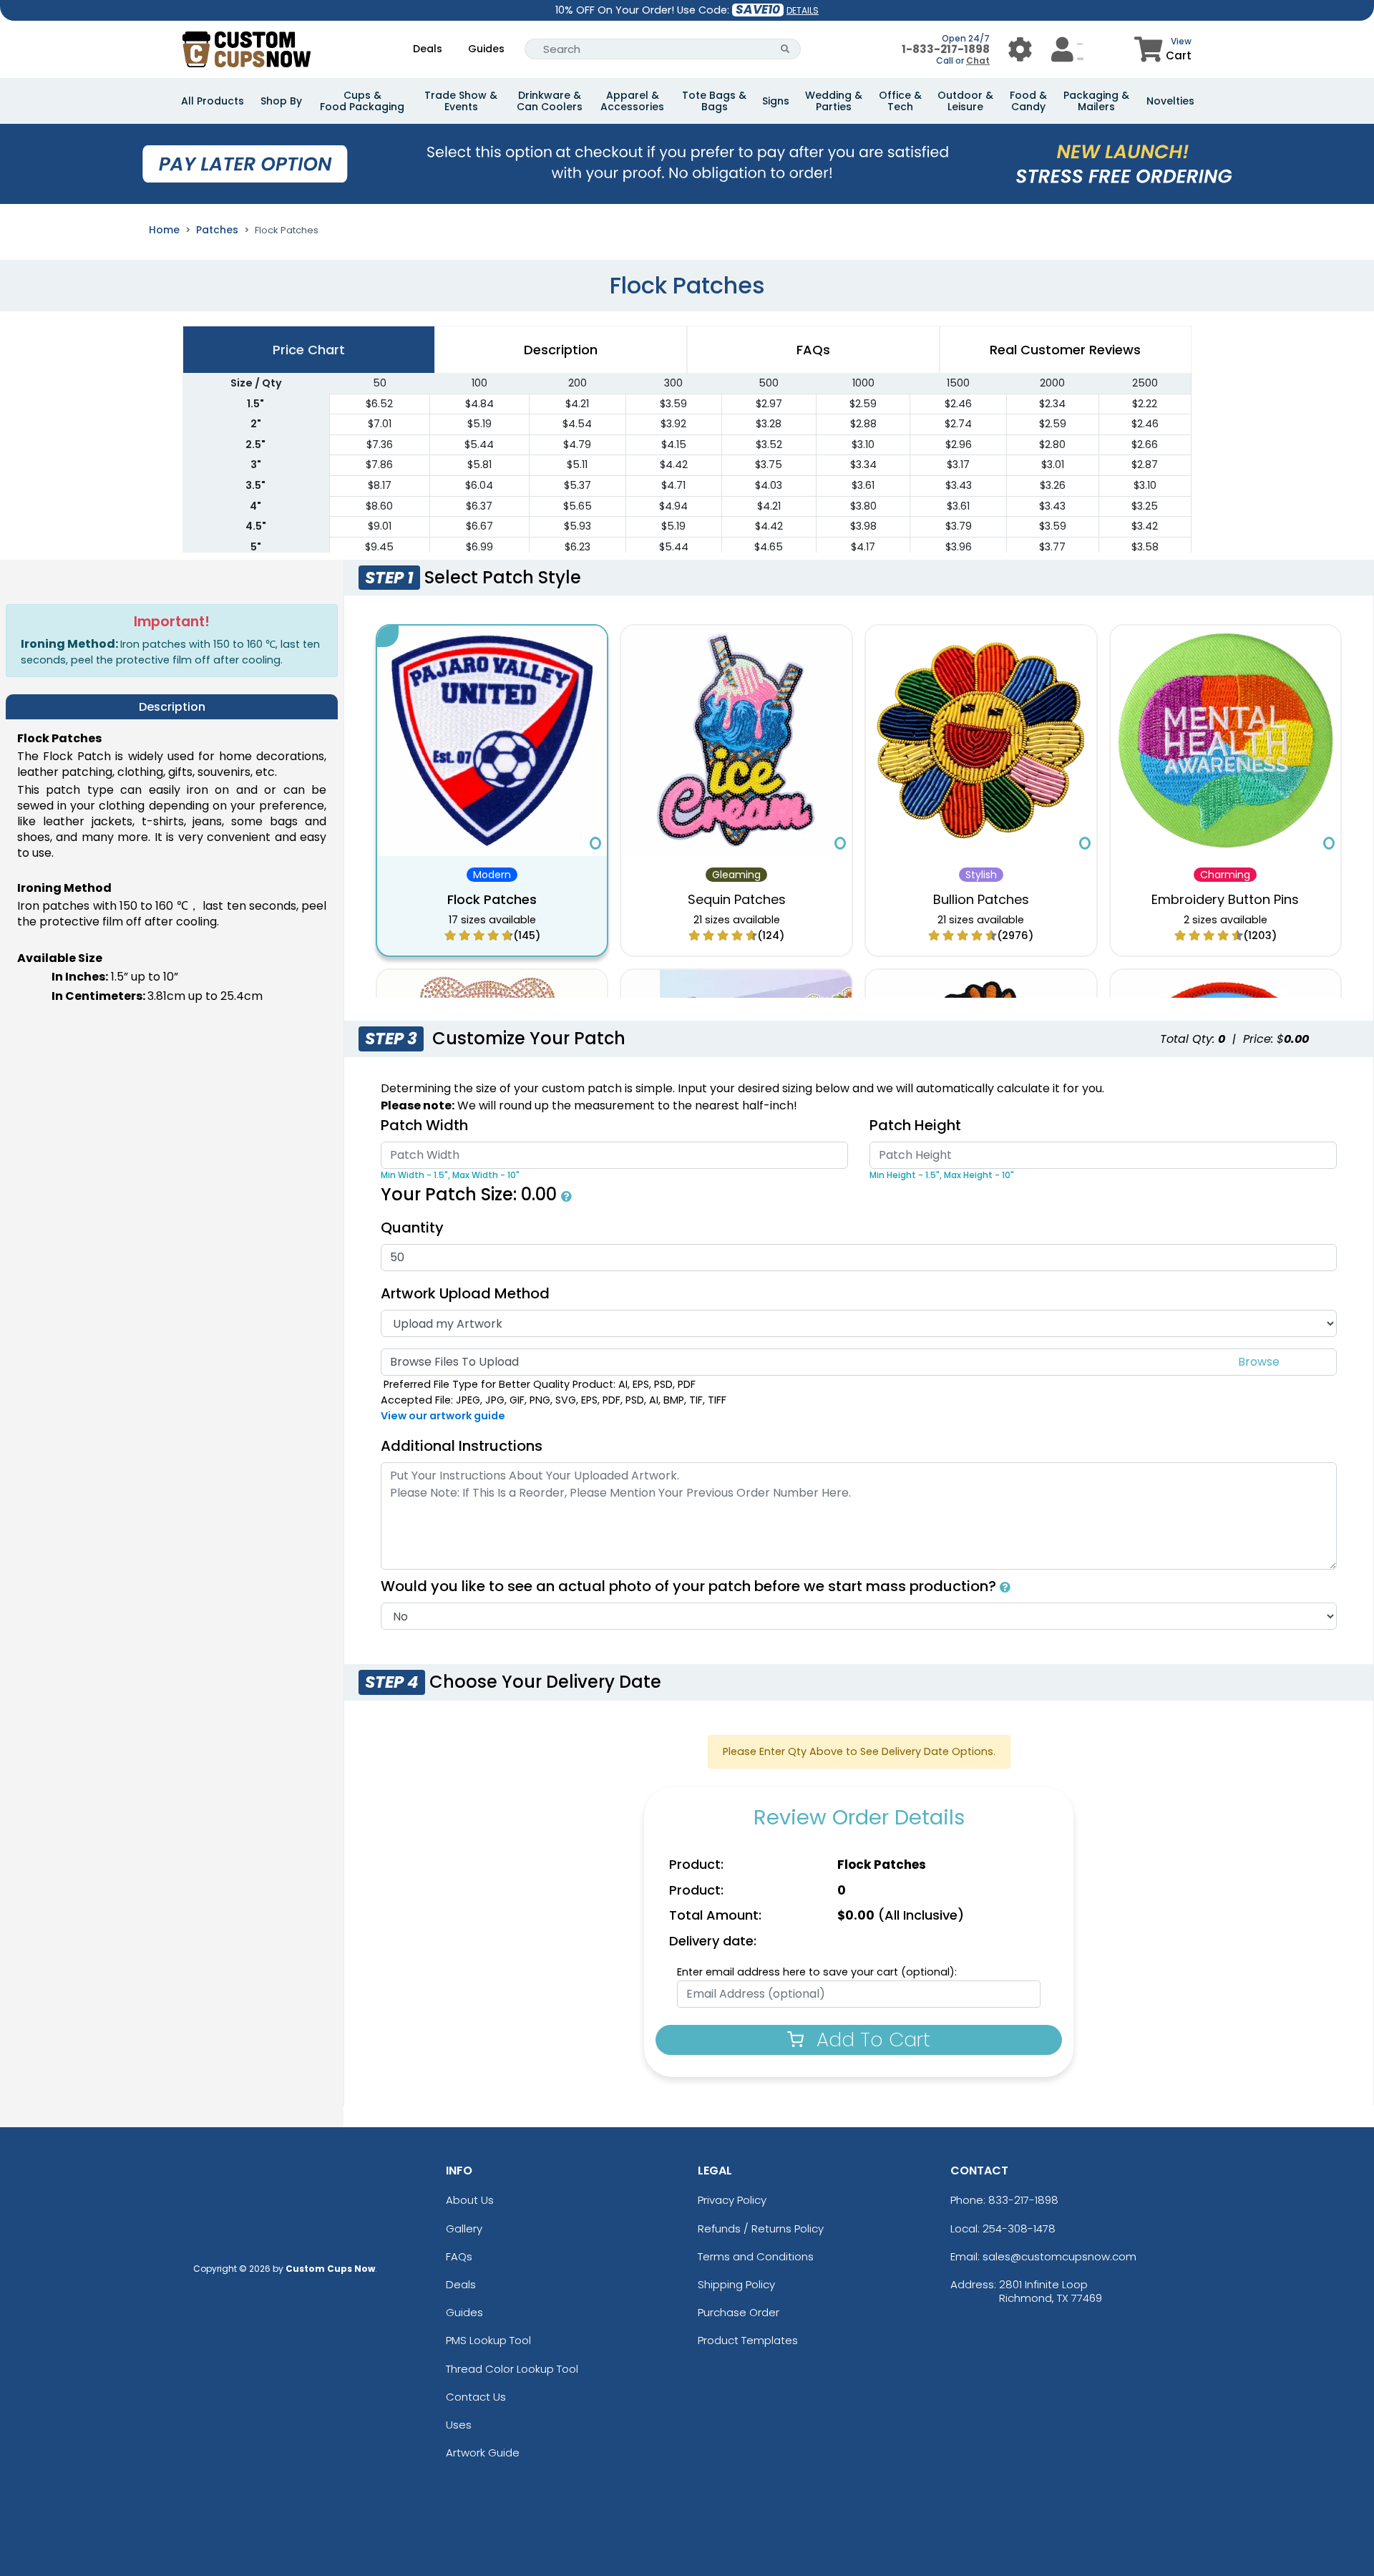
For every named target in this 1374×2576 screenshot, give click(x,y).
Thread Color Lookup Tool (512, 2369)
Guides (486, 49)
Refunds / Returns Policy (761, 2229)
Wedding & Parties (834, 101)
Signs (776, 101)
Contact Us (476, 2397)
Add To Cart (871, 2040)
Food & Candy (1028, 101)
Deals (428, 49)
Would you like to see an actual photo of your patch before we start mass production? (690, 1586)
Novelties (1170, 101)
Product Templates (748, 2340)
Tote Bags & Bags (714, 101)
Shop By (281, 101)
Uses (459, 2425)
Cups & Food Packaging (362, 101)
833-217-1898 (1023, 2200)
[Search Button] (785, 49)
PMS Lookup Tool (488, 2340)
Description (561, 350)
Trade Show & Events (461, 101)
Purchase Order (739, 2312)
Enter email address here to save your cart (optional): (817, 1972)
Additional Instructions (462, 1446)
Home (164, 230)
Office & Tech (900, 101)
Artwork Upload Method (465, 1293)
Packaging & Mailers (1096, 101)
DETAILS (803, 10)
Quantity (412, 1228)
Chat (978, 60)
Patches (217, 230)
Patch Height (915, 1125)
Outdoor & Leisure (965, 101)
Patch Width (424, 1125)
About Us (470, 2200)
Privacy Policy (732, 2200)
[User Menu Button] (1020, 49)
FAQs (459, 2256)
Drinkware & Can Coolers (550, 101)
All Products (213, 101)
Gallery (464, 2229)
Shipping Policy (736, 2284)
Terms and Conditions (756, 2256)
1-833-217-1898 (946, 49)
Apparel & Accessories (632, 101)
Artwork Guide (483, 2453)
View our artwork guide (443, 1416)
